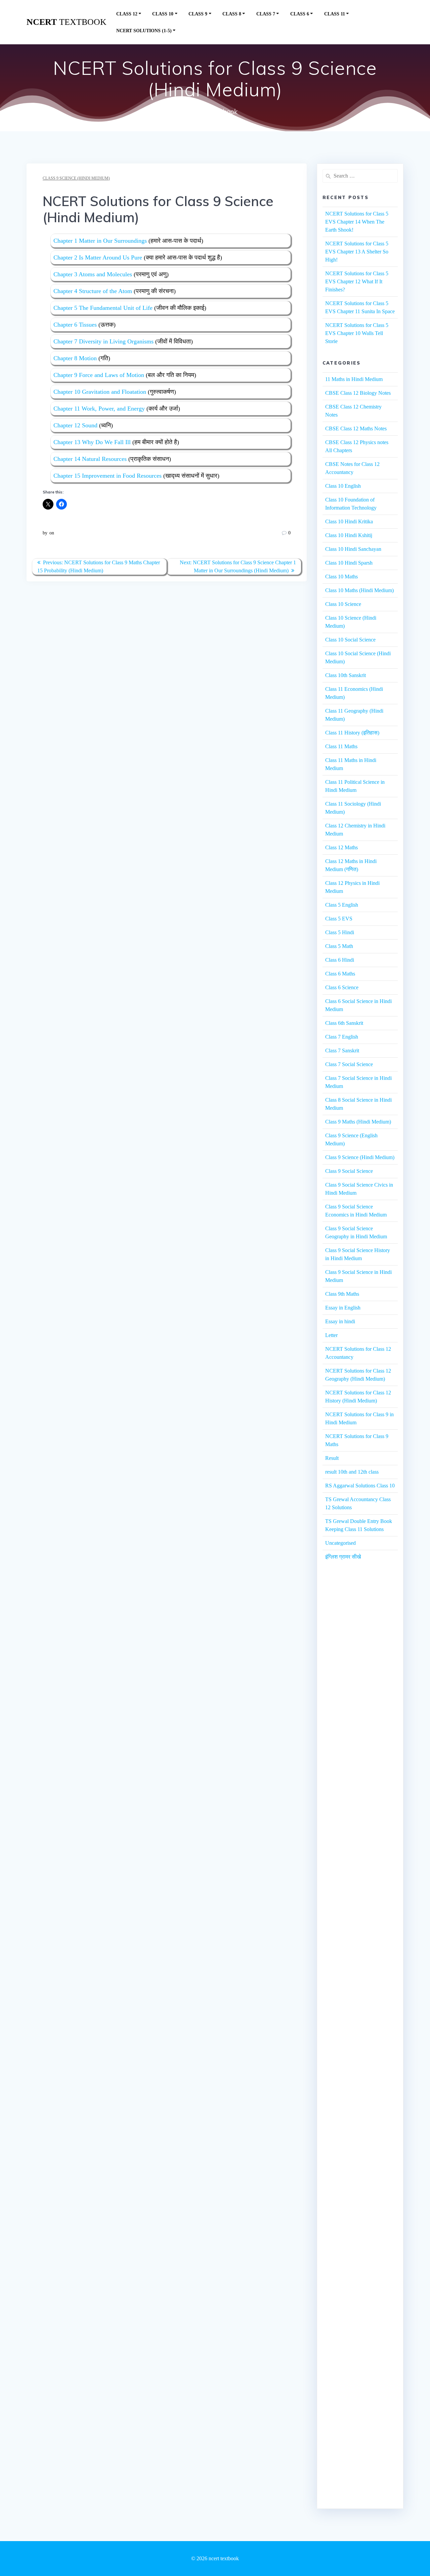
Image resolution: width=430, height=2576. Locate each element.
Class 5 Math (339, 946)
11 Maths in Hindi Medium (354, 379)
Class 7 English (342, 1037)
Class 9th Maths (342, 1294)
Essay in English (343, 1308)
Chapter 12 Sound (75, 425)
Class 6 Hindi (340, 960)
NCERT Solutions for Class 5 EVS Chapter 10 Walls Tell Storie (357, 333)
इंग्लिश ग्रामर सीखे (343, 1557)
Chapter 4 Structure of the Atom (93, 291)
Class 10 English (343, 486)
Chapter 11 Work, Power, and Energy (99, 409)
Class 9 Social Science (349, 1171)
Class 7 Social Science (349, 1064)
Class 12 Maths (341, 847)
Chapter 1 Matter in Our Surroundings (100, 241)
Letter (331, 1335)
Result (332, 1458)
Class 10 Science (343, 604)
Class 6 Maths (340, 974)
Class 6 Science (342, 987)
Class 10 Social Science (350, 640)
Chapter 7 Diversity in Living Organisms (103, 341)
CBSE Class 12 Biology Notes (358, 393)
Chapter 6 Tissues (75, 325)
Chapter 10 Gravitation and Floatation (100, 392)
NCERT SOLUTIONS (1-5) (144, 31)
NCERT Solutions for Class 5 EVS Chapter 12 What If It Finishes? (357, 281)
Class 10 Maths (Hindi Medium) (359, 590)
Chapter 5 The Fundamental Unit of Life (103, 308)
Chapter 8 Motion (75, 358)
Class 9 (198, 14)
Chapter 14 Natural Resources (90, 459)
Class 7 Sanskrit (342, 1051)
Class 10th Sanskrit (346, 675)
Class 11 (335, 14)
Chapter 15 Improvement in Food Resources (107, 476)
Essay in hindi (340, 1321)
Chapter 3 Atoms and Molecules (93, 274)
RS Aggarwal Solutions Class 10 (360, 1486)
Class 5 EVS (339, 919)
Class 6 (300, 14)
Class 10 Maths (341, 577)
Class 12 (127, 14)
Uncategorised (340, 1543)
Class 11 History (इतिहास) (352, 733)
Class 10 (163, 14)
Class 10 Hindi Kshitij (349, 535)
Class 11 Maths (341, 746)
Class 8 (232, 14)
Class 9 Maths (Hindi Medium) (358, 1122)
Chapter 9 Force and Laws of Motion (99, 375)
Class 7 (266, 14)
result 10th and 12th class (352, 1472)
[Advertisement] (360, 1691)
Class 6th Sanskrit (344, 1023)
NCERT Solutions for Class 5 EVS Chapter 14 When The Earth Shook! (357, 222)
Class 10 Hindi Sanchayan (353, 549)
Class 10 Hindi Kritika (349, 521)
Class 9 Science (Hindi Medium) (76, 178)
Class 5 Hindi (340, 932)
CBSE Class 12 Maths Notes (356, 428)
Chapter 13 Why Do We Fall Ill (92, 442)
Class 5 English (342, 905)
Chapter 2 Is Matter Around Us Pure (98, 257)
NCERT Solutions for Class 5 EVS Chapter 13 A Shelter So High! (357, 252)
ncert (67, 22)
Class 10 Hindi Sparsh (349, 563)
